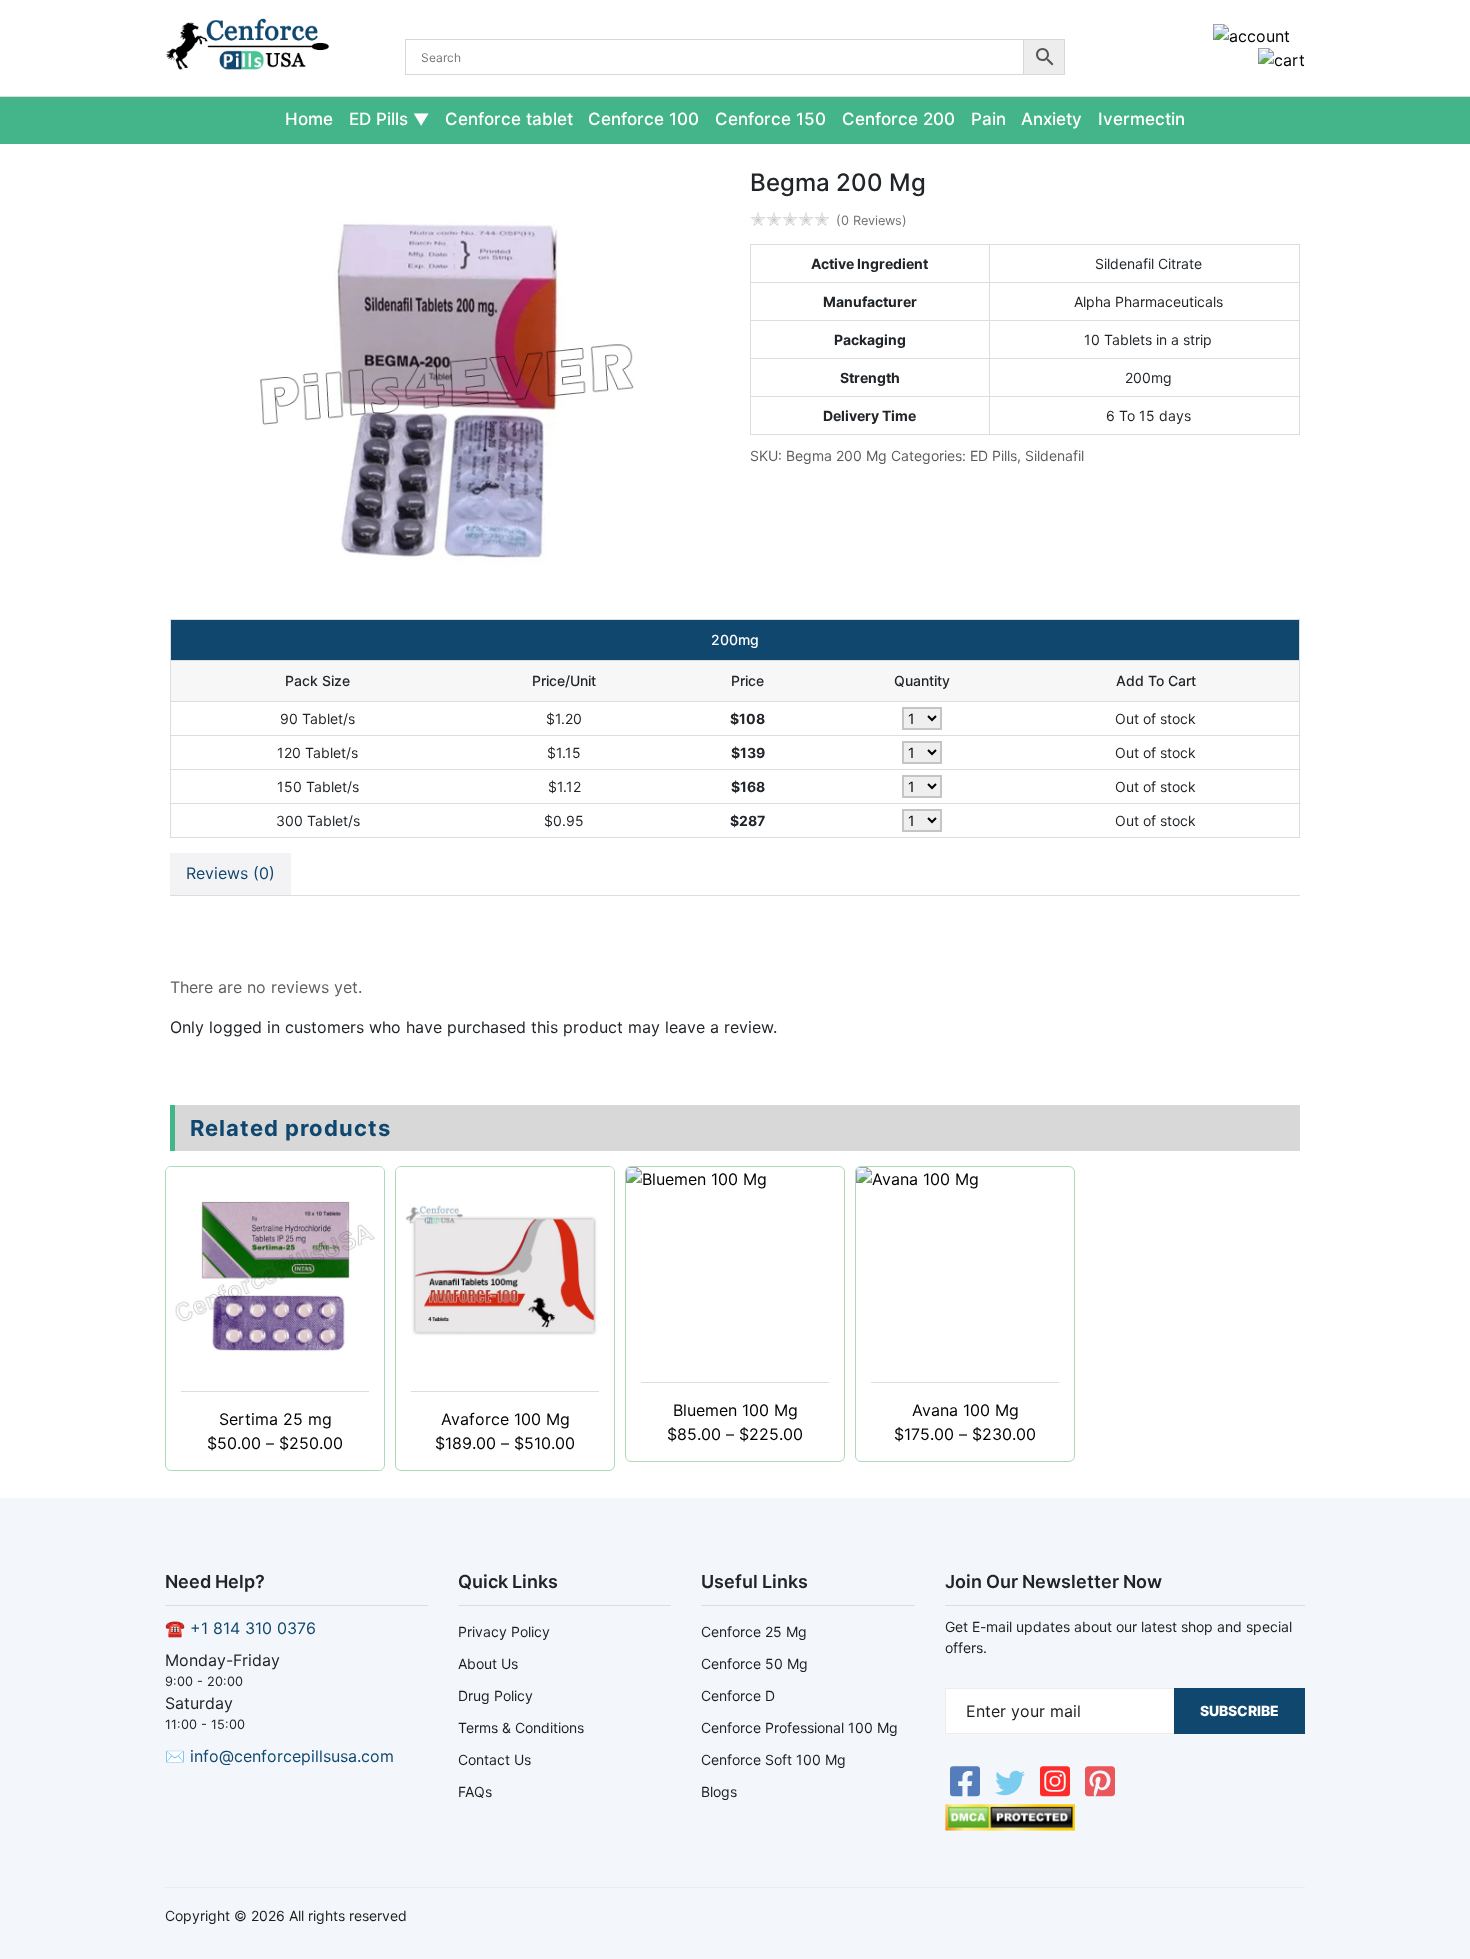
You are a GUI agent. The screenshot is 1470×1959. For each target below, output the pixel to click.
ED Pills (378, 119)
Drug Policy (495, 1695)
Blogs (719, 1791)
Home (309, 119)
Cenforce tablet (509, 119)
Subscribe (1239, 1710)
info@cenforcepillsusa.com (292, 1756)
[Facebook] (967, 1792)
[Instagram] (1057, 1792)
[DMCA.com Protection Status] (1010, 1825)
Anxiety (1051, 119)
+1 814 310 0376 (253, 1628)
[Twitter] (1012, 1792)
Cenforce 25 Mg (754, 1631)
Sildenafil (1054, 455)
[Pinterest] (1100, 1792)
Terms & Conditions (521, 1727)
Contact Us (494, 1759)
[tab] (230, 874)
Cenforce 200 (898, 119)
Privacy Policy (504, 1631)
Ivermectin (1141, 119)
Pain (988, 119)
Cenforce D (738, 1695)
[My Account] (1251, 36)
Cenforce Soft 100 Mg (773, 1759)
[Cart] (1281, 60)
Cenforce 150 (770, 119)
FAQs (475, 1791)
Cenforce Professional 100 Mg (799, 1727)
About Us (488, 1663)
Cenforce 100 (643, 119)
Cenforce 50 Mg (754, 1663)
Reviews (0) (230, 873)
